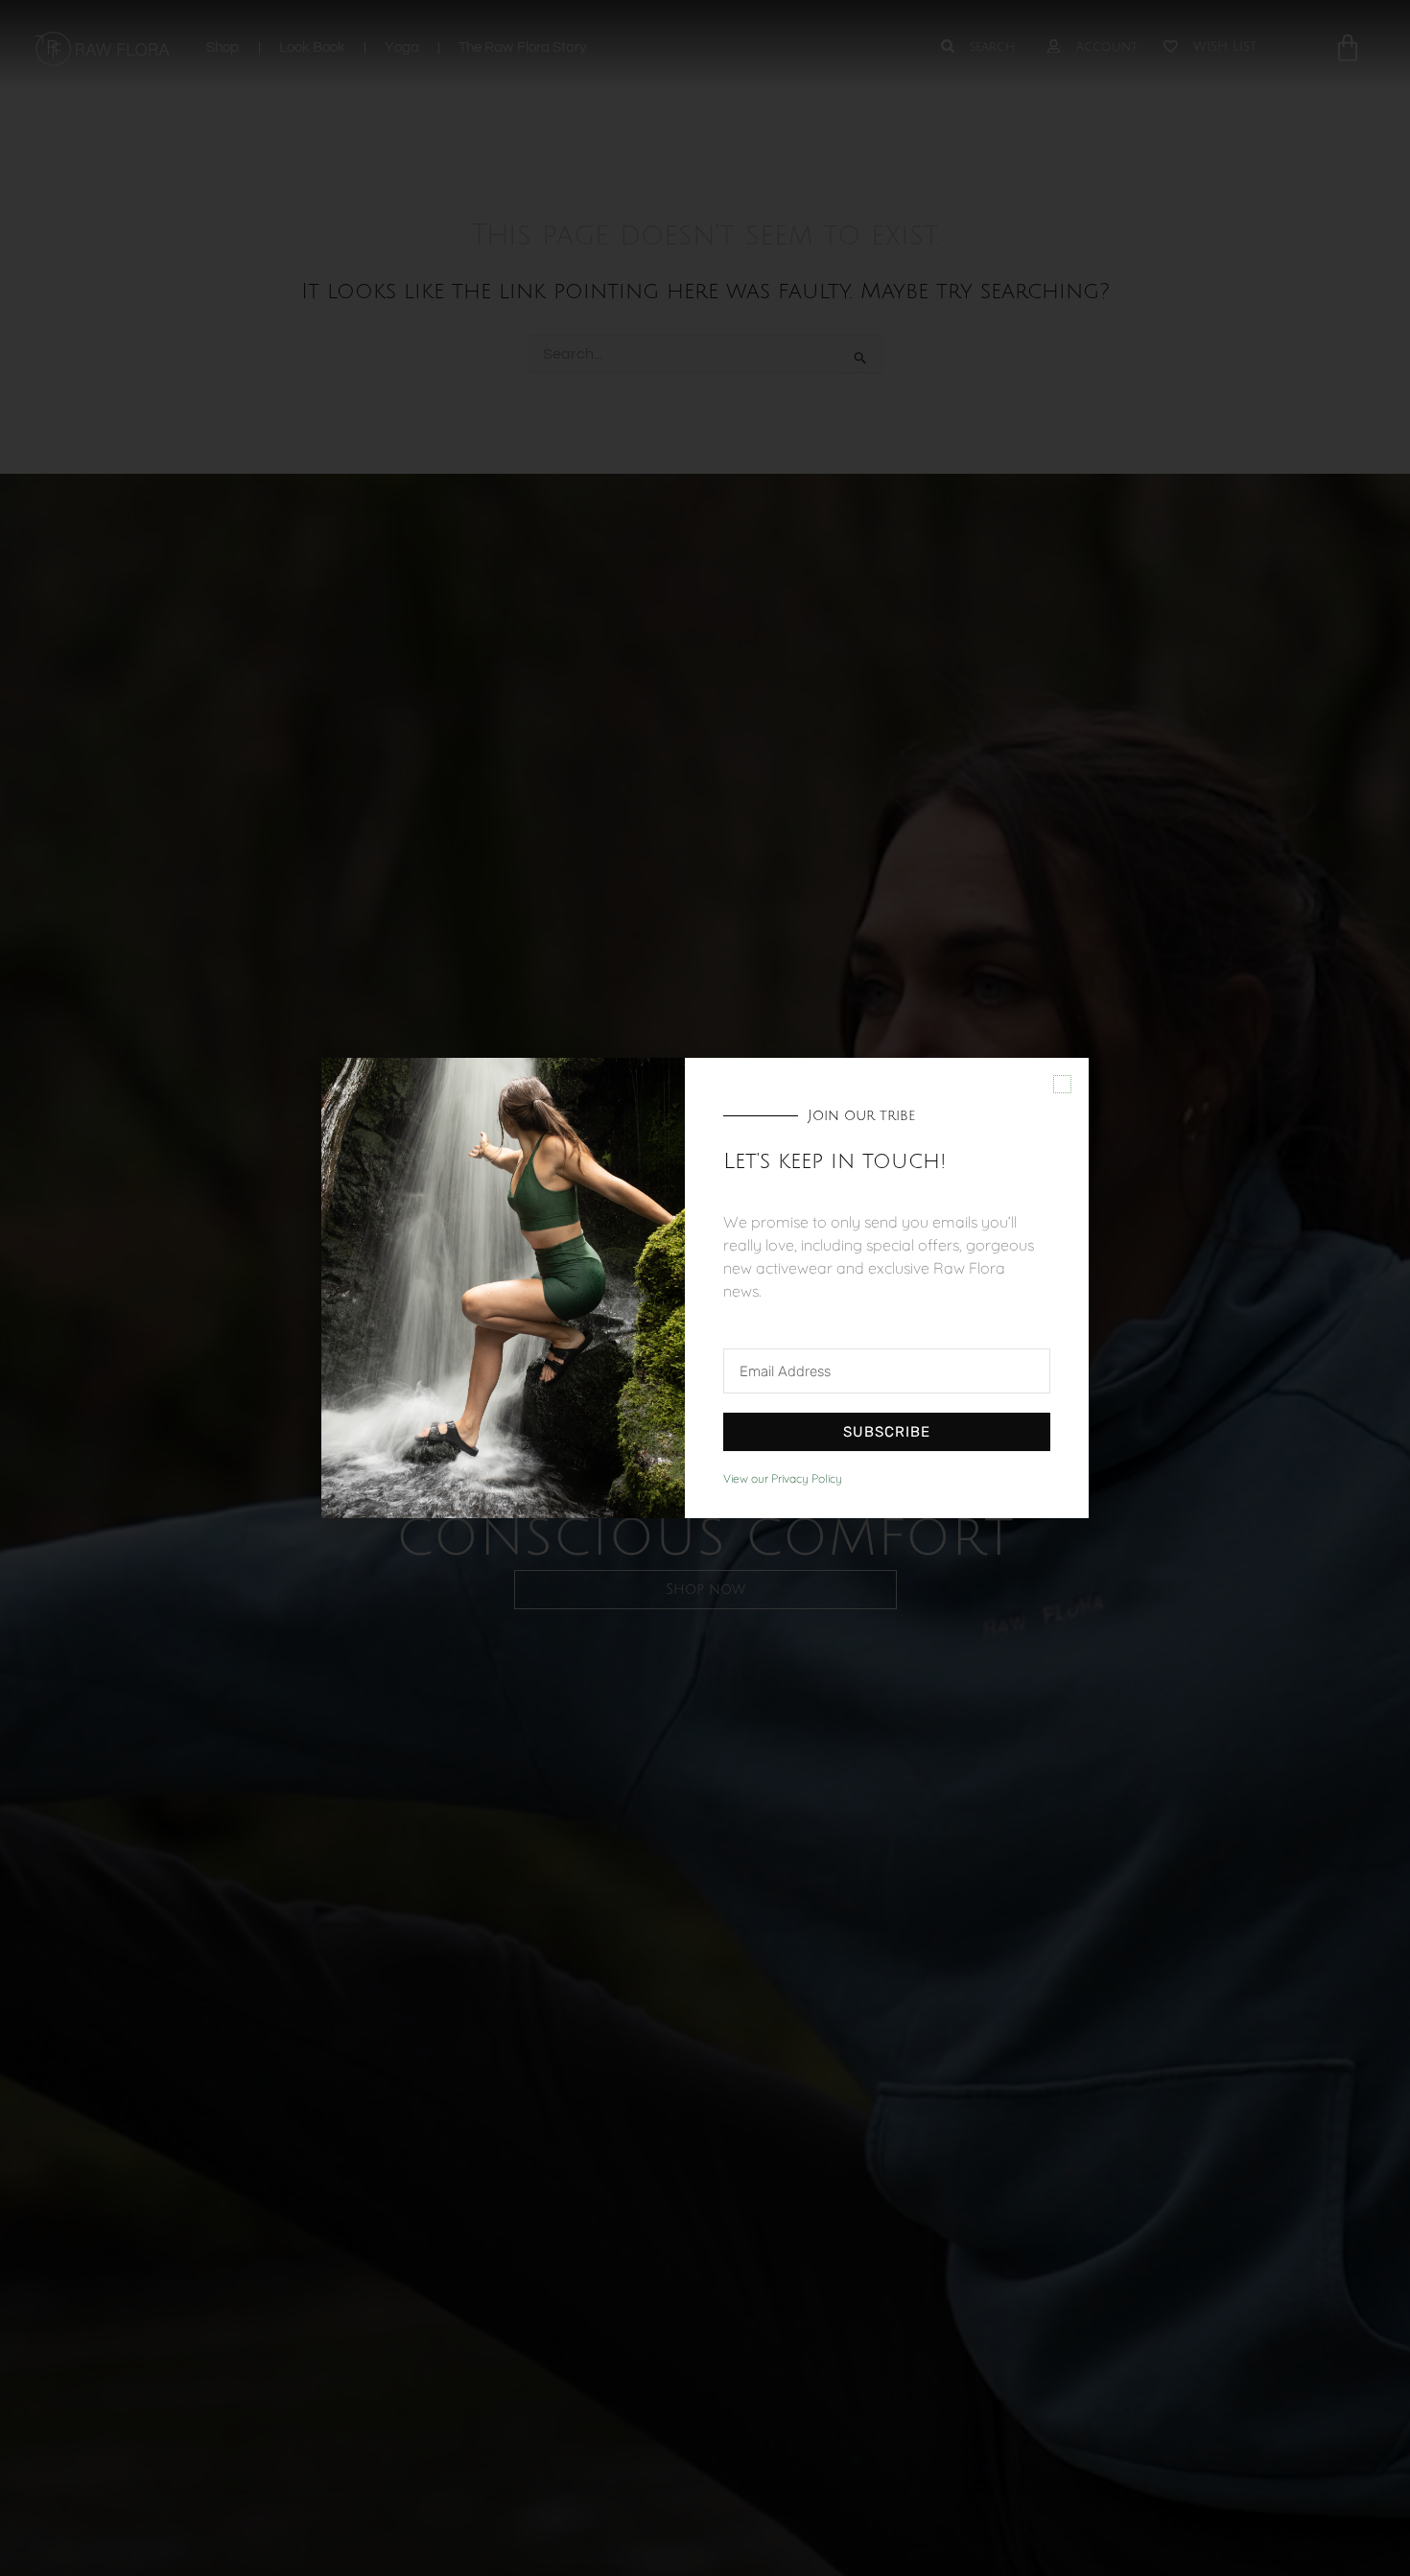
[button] (1062, 1084)
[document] (705, 1288)
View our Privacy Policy (783, 1478)
